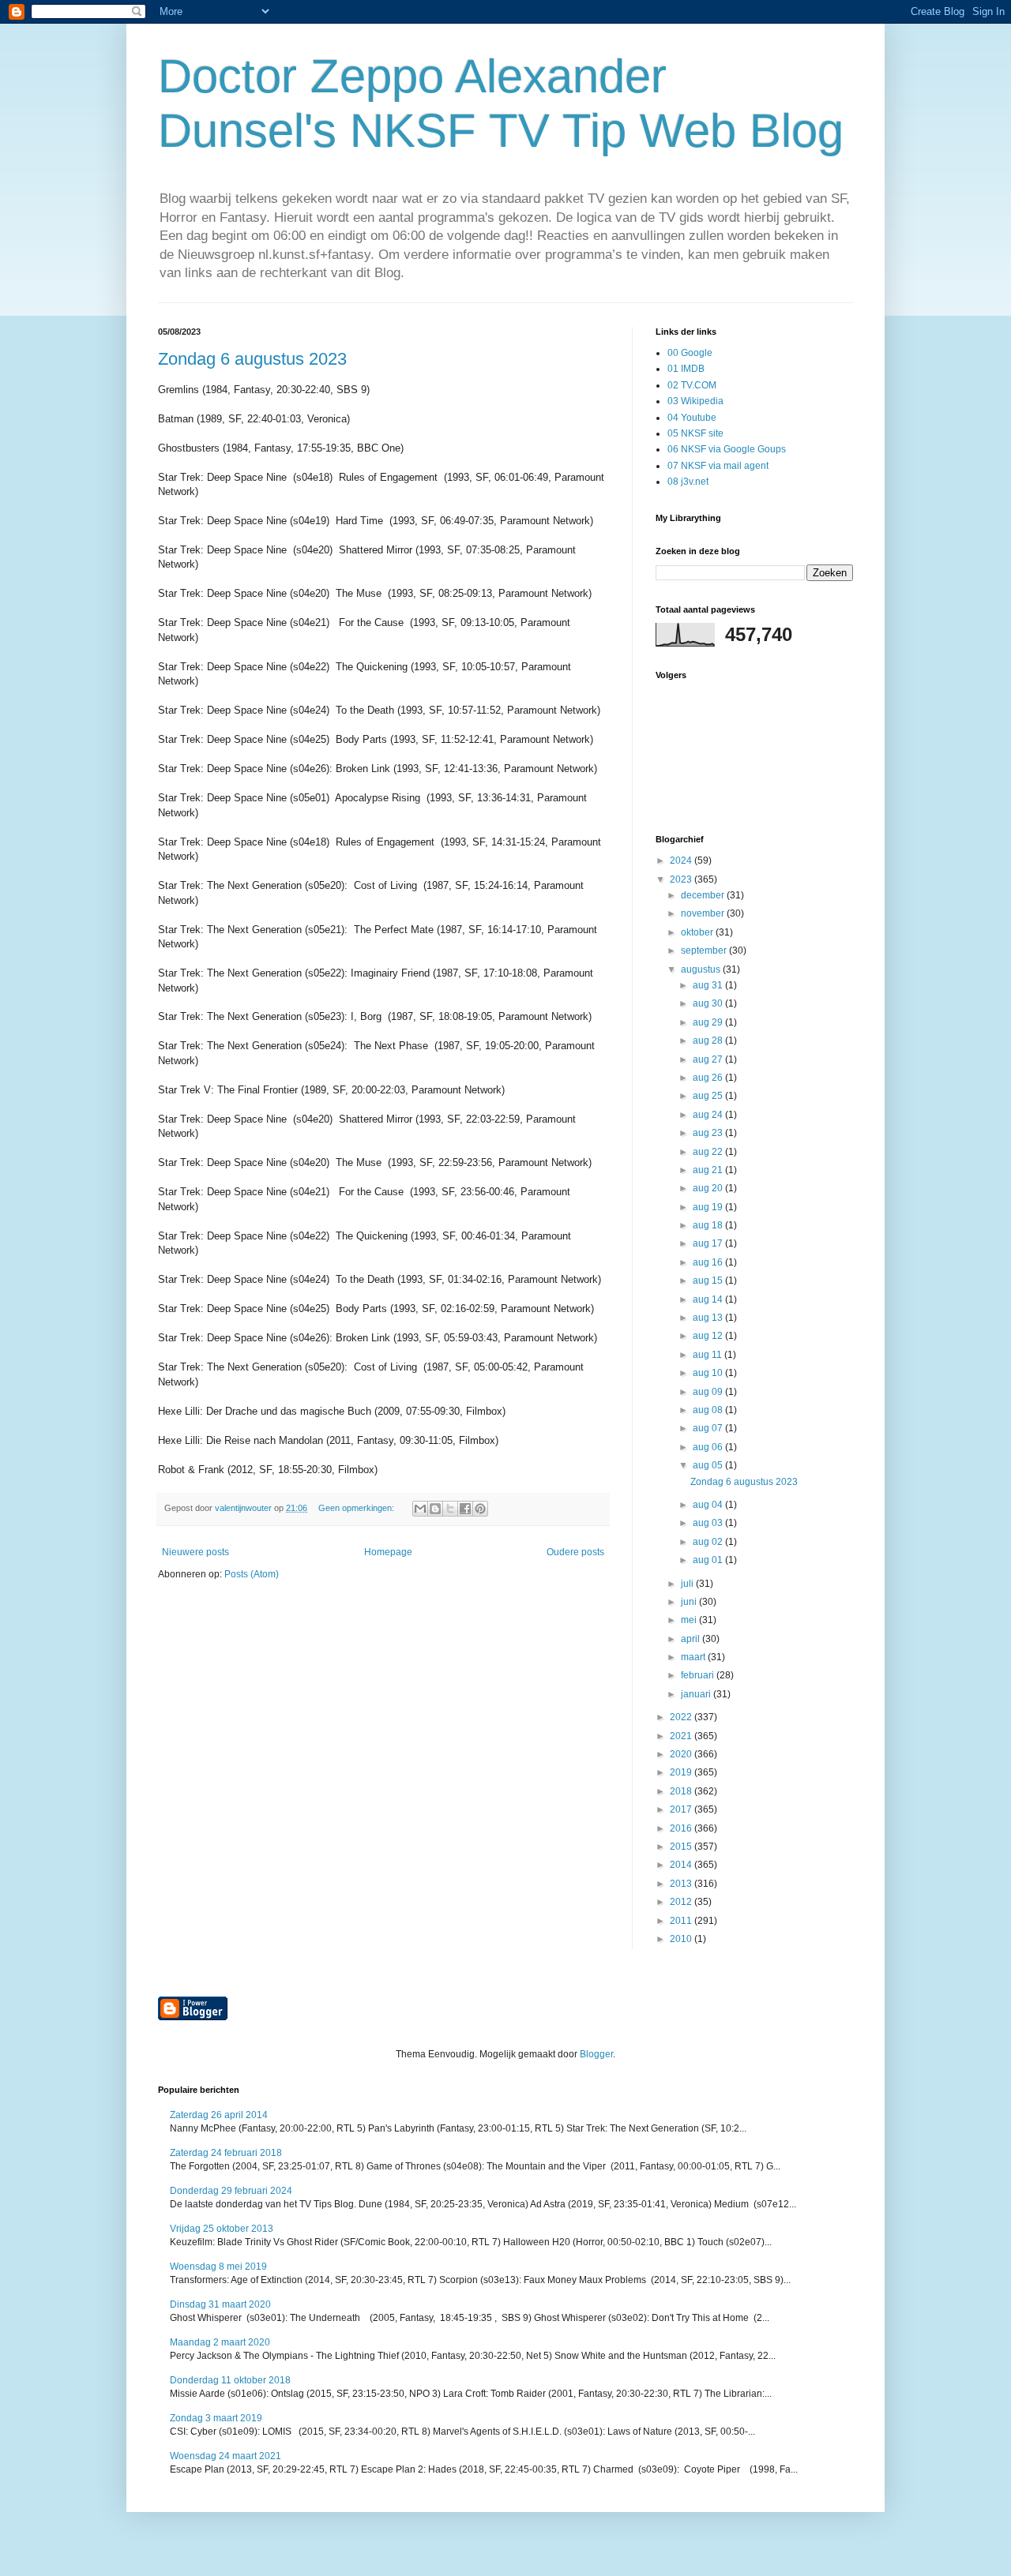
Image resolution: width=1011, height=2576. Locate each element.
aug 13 (709, 1318)
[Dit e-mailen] (420, 1509)
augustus (702, 969)
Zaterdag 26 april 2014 (219, 2115)
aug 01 (709, 1560)
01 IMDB (686, 369)
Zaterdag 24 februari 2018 (226, 2153)
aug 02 (709, 1542)
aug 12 (709, 1336)
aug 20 (709, 1188)
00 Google (690, 353)
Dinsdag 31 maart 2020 (220, 2304)
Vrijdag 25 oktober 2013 (222, 2229)
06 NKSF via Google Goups (727, 449)
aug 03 (709, 1523)
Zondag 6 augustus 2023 (252, 359)
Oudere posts (575, 1552)
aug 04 (709, 1505)
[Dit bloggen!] (435, 1509)
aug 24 (709, 1115)
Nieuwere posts (195, 1552)
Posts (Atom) (252, 1574)
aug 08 (709, 1410)
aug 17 (709, 1243)
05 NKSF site (695, 433)
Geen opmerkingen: (357, 1508)
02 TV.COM (692, 385)
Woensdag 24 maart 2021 (226, 2456)
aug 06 (709, 1447)
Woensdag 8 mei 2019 (218, 2267)
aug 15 (709, 1281)
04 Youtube (692, 418)
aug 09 (709, 1392)
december (704, 895)
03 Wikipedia (695, 401)
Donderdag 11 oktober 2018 (230, 2380)
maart (694, 1657)
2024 (682, 861)
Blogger (596, 2054)
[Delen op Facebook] (465, 1509)
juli (688, 1584)
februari (699, 1675)
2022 (682, 1717)
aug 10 (709, 1373)
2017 (682, 1809)
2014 (682, 1865)
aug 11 (708, 1355)
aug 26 (709, 1078)
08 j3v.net (688, 482)
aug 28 (709, 1041)
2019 (682, 1772)
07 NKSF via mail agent (718, 466)
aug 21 (709, 1170)
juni (690, 1602)
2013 (682, 1884)
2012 (682, 1902)
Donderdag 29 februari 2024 (231, 2191)
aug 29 (709, 1022)
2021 (682, 1736)
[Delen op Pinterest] (480, 1509)
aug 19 (709, 1207)
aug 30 (709, 1003)
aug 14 (709, 1299)
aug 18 (709, 1225)
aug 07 (709, 1428)
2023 (682, 879)
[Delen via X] (450, 1509)
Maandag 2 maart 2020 (220, 2342)
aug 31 (709, 985)
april (692, 1639)
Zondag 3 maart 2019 (216, 2418)
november (704, 913)
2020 (682, 1754)
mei (690, 1620)
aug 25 (709, 1096)
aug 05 (709, 1465)
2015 (682, 1847)
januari (697, 1694)
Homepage (388, 1552)
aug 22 (709, 1152)
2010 (682, 1939)
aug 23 (709, 1133)
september (705, 951)
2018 (682, 1791)
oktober (698, 932)
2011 (682, 1921)
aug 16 (709, 1262)
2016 (682, 1828)
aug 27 (709, 1059)
